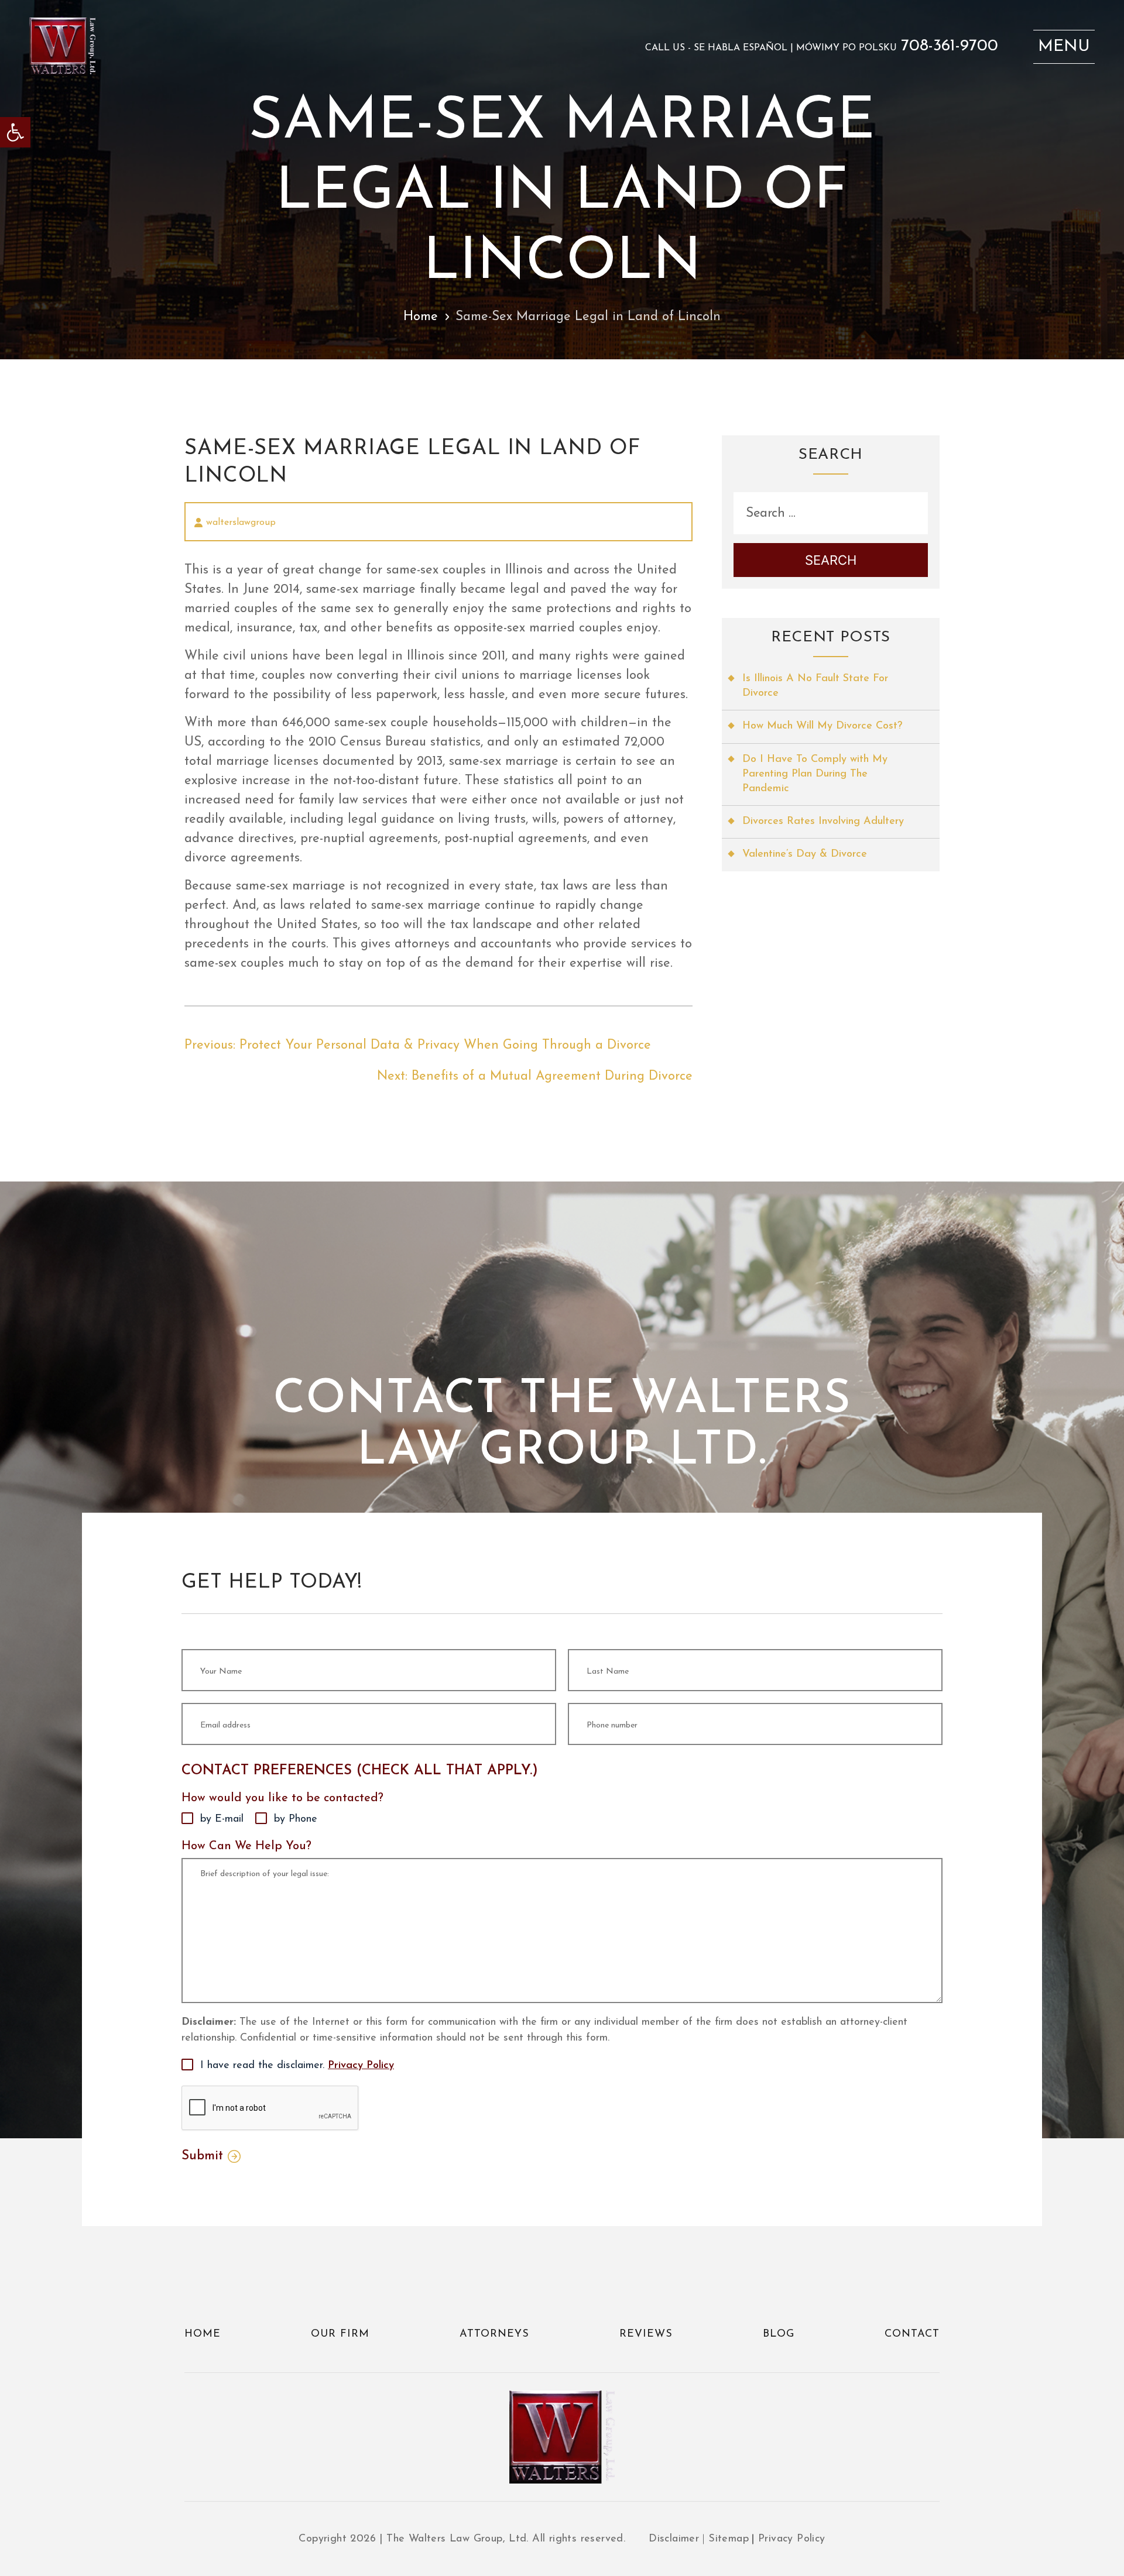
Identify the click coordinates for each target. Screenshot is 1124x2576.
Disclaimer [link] (674, 2539)
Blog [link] (779, 2334)
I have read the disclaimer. (297, 2066)
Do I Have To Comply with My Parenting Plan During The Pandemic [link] (815, 774)
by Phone (296, 1819)
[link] (15, 132)
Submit (202, 2156)
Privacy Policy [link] (361, 2066)
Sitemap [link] (729, 2539)
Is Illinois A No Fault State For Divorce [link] (815, 686)
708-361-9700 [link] (950, 46)
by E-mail (222, 1819)
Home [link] (421, 317)
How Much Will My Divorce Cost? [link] (822, 726)
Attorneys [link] (494, 2334)
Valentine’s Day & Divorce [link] (805, 854)
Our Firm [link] (340, 2334)
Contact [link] (912, 2334)
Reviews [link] (646, 2334)
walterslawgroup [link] (241, 523)
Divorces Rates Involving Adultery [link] (823, 822)
